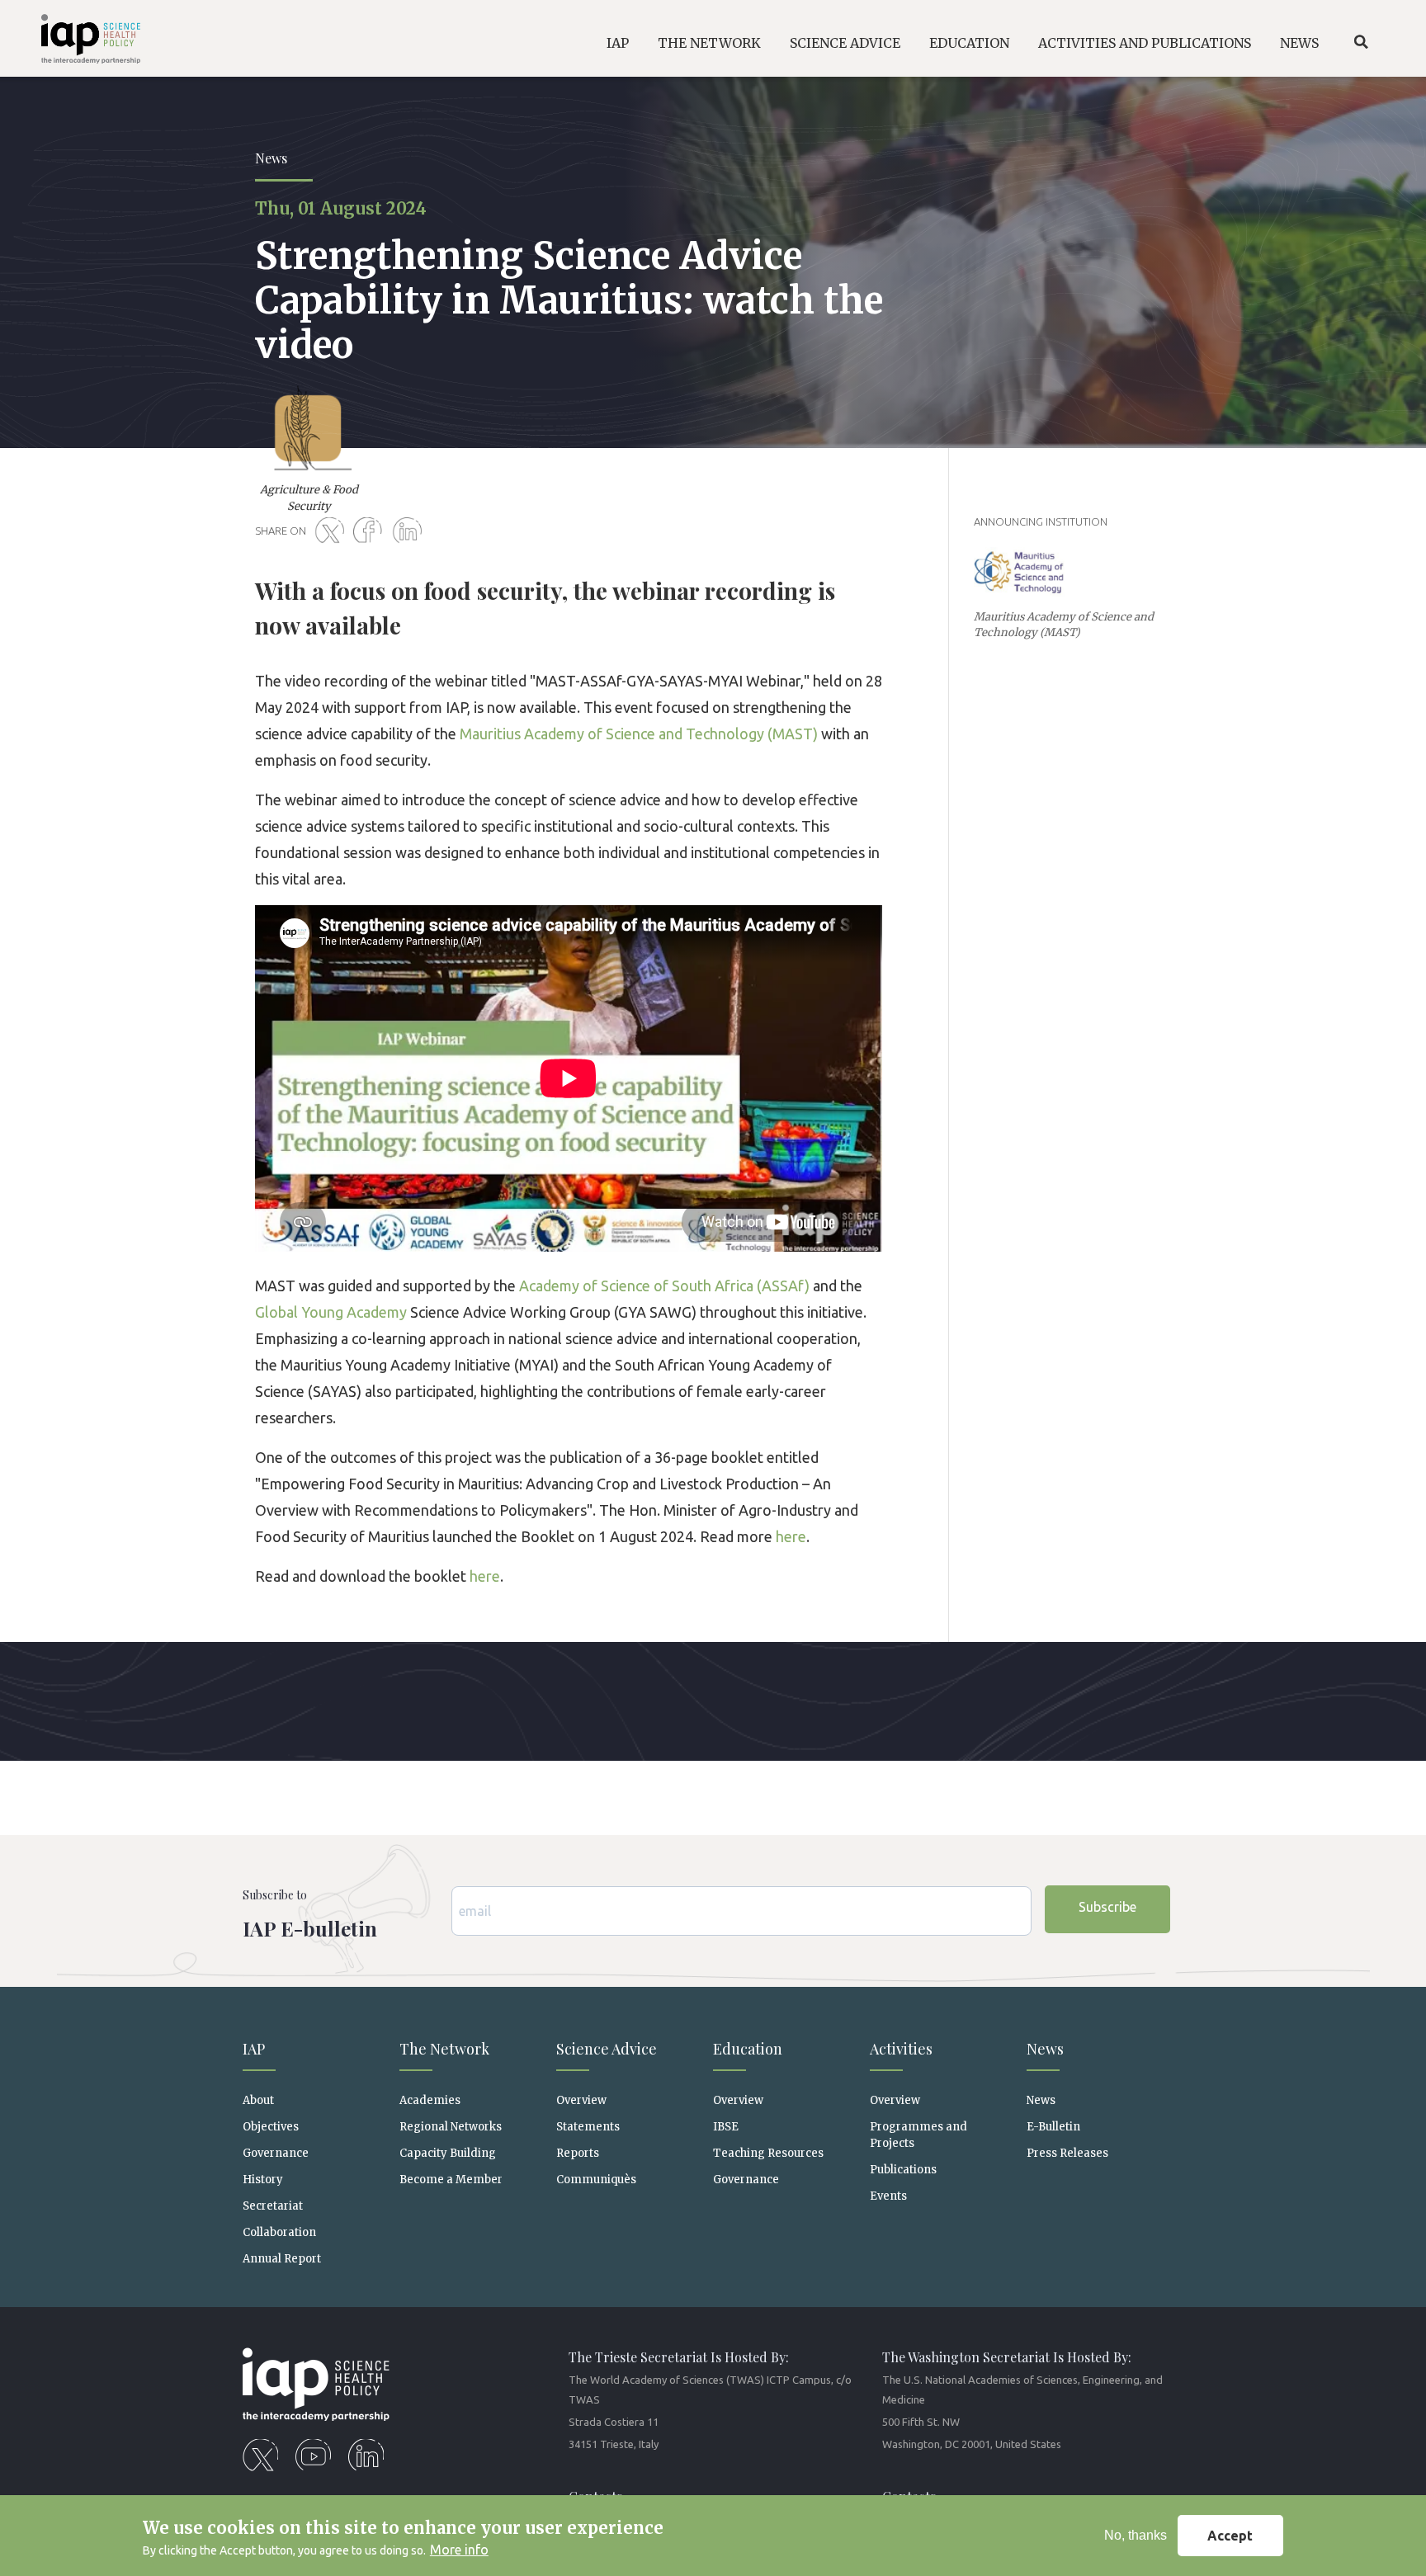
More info (459, 2550)
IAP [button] (618, 43)
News (1041, 2100)
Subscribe (1107, 1907)
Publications (903, 2170)
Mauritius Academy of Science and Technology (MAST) (639, 734)
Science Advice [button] (845, 43)
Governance (276, 2153)
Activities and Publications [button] (1145, 43)
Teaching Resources (768, 2153)
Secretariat (273, 2206)
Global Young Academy (331, 1312)
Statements (588, 2127)
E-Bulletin (1053, 2127)
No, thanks (1136, 2535)
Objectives (271, 2127)
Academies (430, 2100)
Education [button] (969, 43)
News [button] (1299, 43)
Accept (1230, 2536)
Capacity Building (448, 2153)
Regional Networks (451, 2127)
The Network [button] (709, 43)
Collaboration (279, 2232)
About (258, 2100)
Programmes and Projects (918, 2135)
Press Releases (1067, 2153)
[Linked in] (410, 531)
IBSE (726, 2127)
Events (888, 2196)
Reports (578, 2153)
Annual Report (282, 2259)
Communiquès (596, 2180)
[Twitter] (333, 531)
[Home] (77, 42)
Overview (581, 2100)
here (791, 1536)
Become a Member (451, 2180)
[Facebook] (371, 531)
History (263, 2180)
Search (1361, 42)
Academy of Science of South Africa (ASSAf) (664, 1286)
